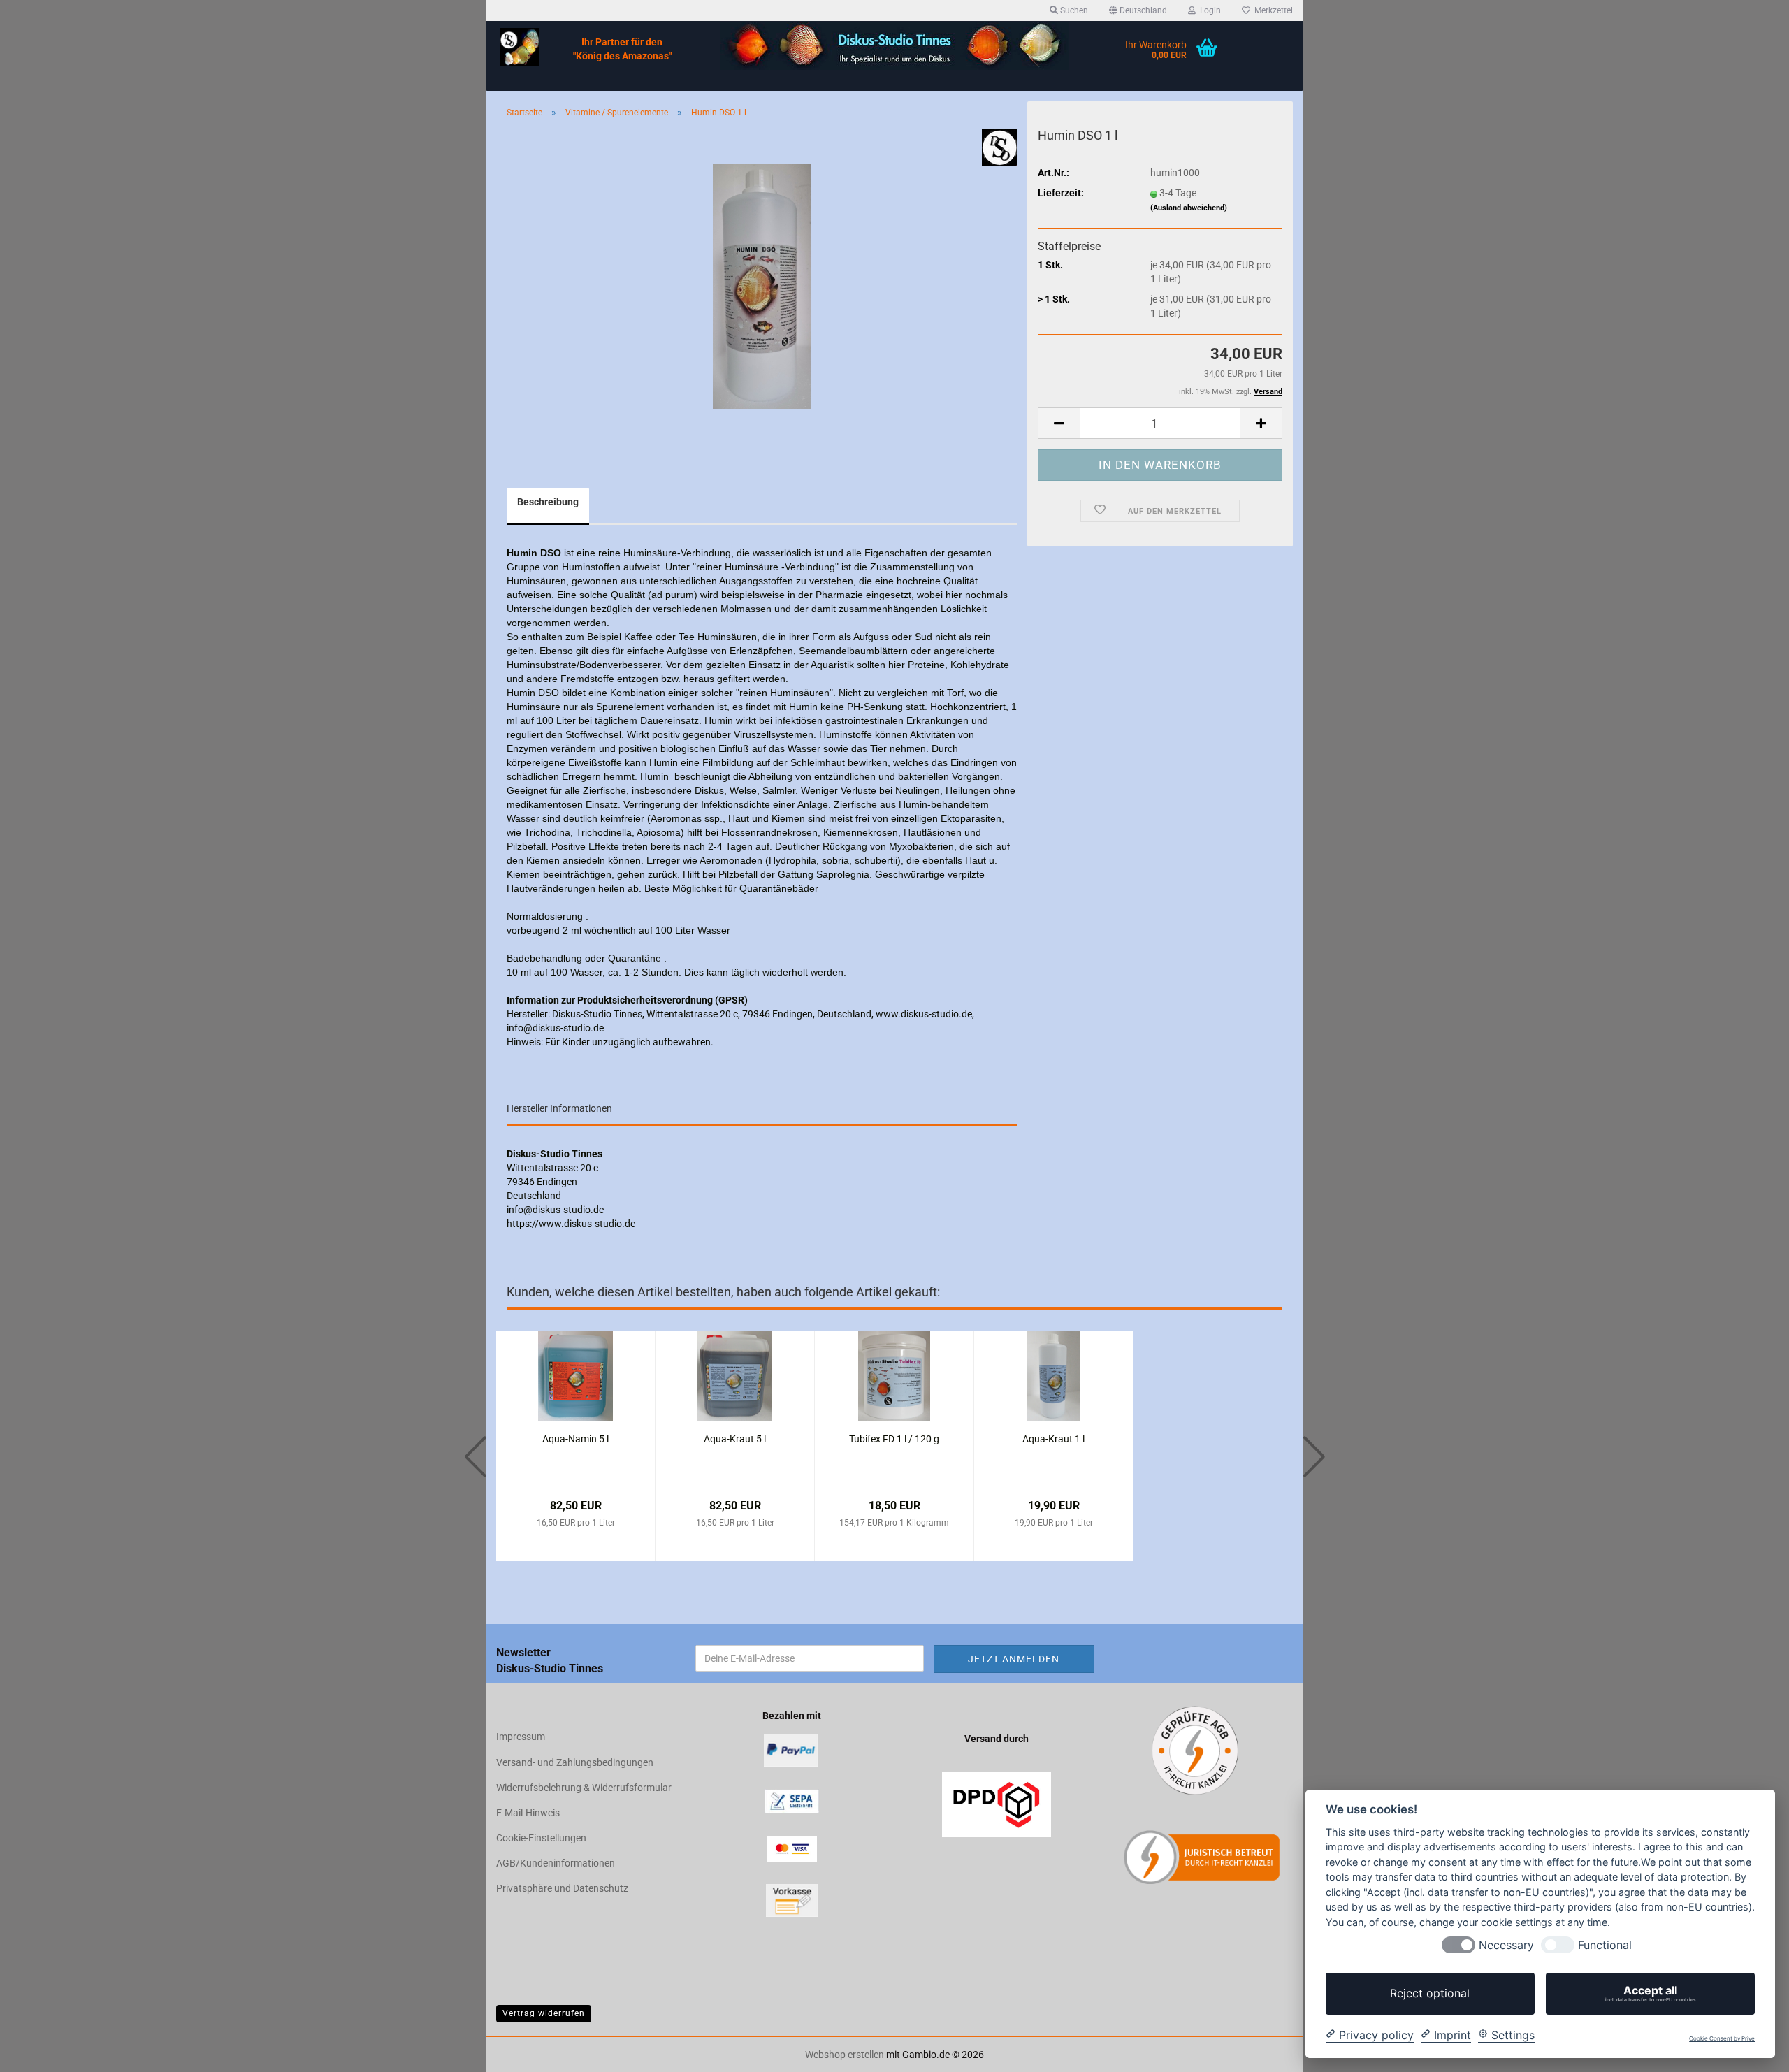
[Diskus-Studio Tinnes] (520, 47)
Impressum (521, 1737)
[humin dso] (762, 286)
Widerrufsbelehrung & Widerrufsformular (584, 1788)
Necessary (1506, 1945)
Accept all (1651, 1993)
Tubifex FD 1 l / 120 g (894, 1439)
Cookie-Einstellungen (541, 1838)
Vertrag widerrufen (544, 2013)
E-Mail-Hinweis (528, 1813)
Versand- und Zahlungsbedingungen (575, 1762)
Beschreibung (548, 502)
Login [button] (1208, 10)
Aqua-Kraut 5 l (735, 1439)
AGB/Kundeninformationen (556, 1863)
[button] (1138, 10)
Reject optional (1430, 1993)
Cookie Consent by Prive (1722, 2039)
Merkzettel (1272, 10)
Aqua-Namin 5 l (575, 1439)
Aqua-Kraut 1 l (1053, 1439)
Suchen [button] (1073, 10)
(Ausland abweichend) (1189, 208)
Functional (1605, 1945)
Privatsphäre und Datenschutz (562, 1888)
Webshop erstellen (845, 2055)
